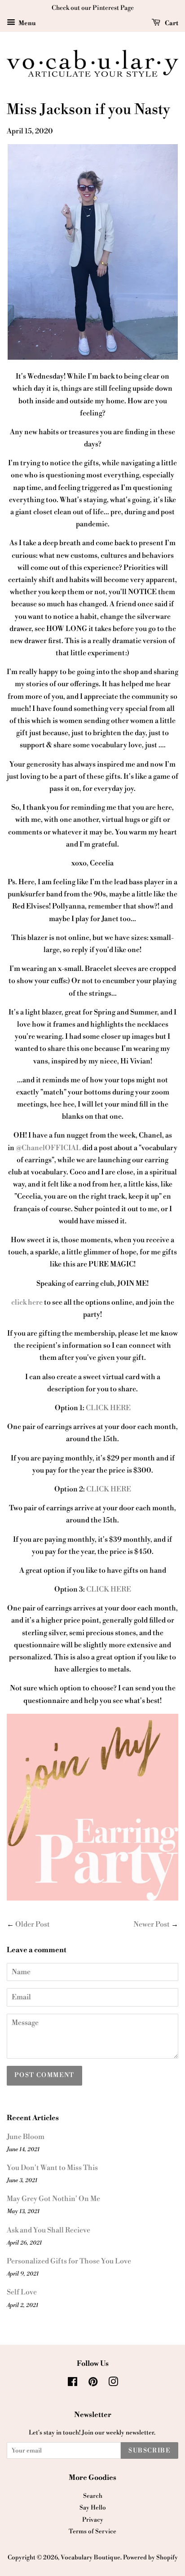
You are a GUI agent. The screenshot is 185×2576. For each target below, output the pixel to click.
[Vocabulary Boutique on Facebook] (73, 2384)
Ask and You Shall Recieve (48, 2230)
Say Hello (93, 2508)
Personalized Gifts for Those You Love (69, 2261)
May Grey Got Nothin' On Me (53, 2199)
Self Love (22, 2292)
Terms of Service (92, 2531)
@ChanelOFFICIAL (48, 1148)
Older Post (33, 1924)
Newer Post (152, 1924)
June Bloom (26, 2137)
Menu (27, 23)
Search (93, 2496)
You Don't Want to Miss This (52, 2168)
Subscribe (150, 2451)
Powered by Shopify (150, 2557)
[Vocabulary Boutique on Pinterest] (93, 2384)
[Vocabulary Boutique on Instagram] (113, 2384)
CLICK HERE (108, 1408)
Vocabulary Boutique (90, 2557)
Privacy (93, 2520)
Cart (171, 23)
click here (27, 1302)
